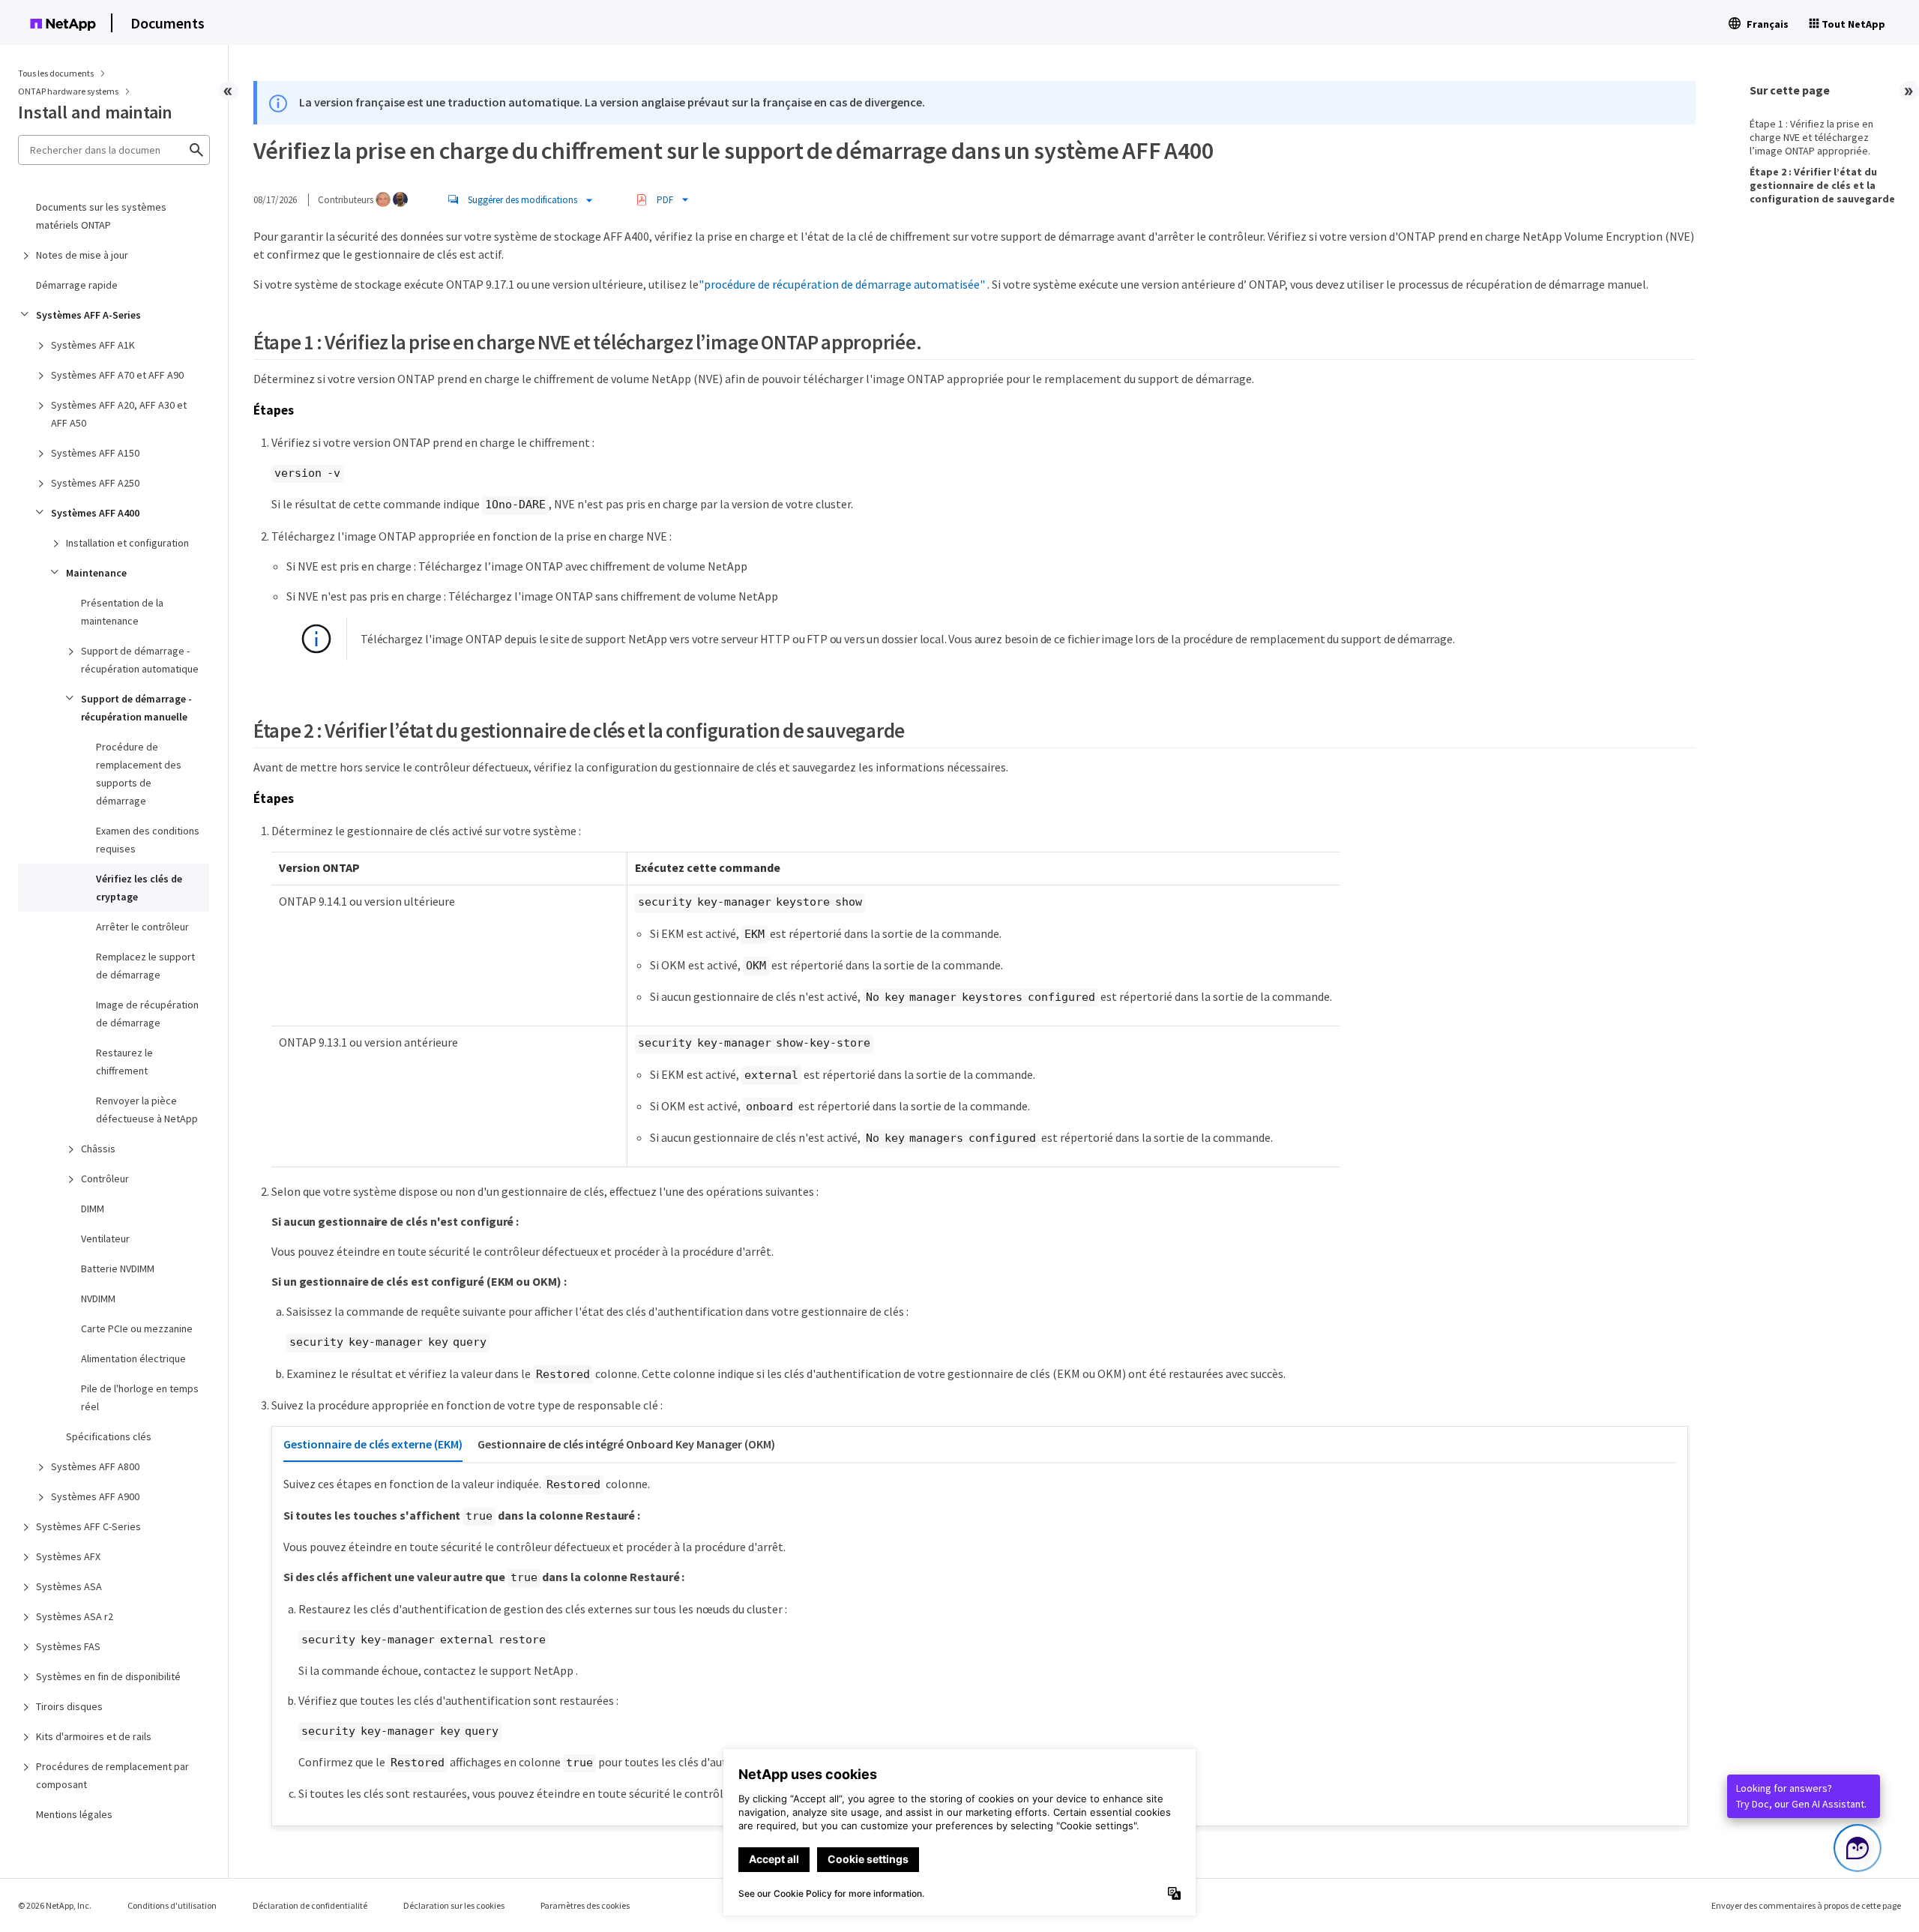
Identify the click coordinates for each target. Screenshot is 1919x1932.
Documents (168, 23)
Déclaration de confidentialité (310, 1905)
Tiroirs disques (69, 1706)
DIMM (93, 1209)
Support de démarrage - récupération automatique (140, 660)
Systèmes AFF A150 (95, 453)
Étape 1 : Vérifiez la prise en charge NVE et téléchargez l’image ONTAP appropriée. (1811, 137)
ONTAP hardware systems (69, 91)
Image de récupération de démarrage (147, 1014)
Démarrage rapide (77, 285)
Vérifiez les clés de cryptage (139, 888)
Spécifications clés (109, 1436)
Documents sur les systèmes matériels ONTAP (101, 216)
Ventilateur (105, 1239)
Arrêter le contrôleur (142, 927)
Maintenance (96, 573)
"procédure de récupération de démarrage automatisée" (842, 284)
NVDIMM (98, 1298)
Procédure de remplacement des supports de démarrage (139, 774)
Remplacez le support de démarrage (145, 966)
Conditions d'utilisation (172, 1905)
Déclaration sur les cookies (454, 1905)
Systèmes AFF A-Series (88, 315)
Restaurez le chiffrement (124, 1062)
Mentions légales (74, 1814)
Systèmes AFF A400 (95, 513)
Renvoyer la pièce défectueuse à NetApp (147, 1110)
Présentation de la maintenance (122, 612)
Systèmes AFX (68, 1556)
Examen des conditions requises (148, 840)
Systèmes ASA (69, 1586)
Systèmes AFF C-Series (88, 1526)
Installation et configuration (127, 543)
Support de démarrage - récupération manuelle (136, 708)
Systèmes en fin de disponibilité (108, 1676)
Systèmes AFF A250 (95, 483)
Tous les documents (56, 73)
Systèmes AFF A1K (93, 345)
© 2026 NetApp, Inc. (55, 1905)
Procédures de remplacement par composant (112, 1775)
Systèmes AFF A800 (95, 1466)
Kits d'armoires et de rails (94, 1736)
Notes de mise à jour (82, 255)
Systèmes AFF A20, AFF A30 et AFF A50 (119, 414)
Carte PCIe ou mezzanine (137, 1328)
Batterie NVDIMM (118, 1269)
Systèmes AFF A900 (95, 1496)
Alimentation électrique (133, 1358)
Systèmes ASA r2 (75, 1616)
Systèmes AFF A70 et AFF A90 (117, 375)
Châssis (98, 1149)
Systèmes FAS (68, 1646)
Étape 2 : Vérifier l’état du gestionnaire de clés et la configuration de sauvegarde (1822, 185)
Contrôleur (105, 1179)
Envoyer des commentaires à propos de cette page (1806, 1905)
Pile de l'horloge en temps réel (140, 1397)
